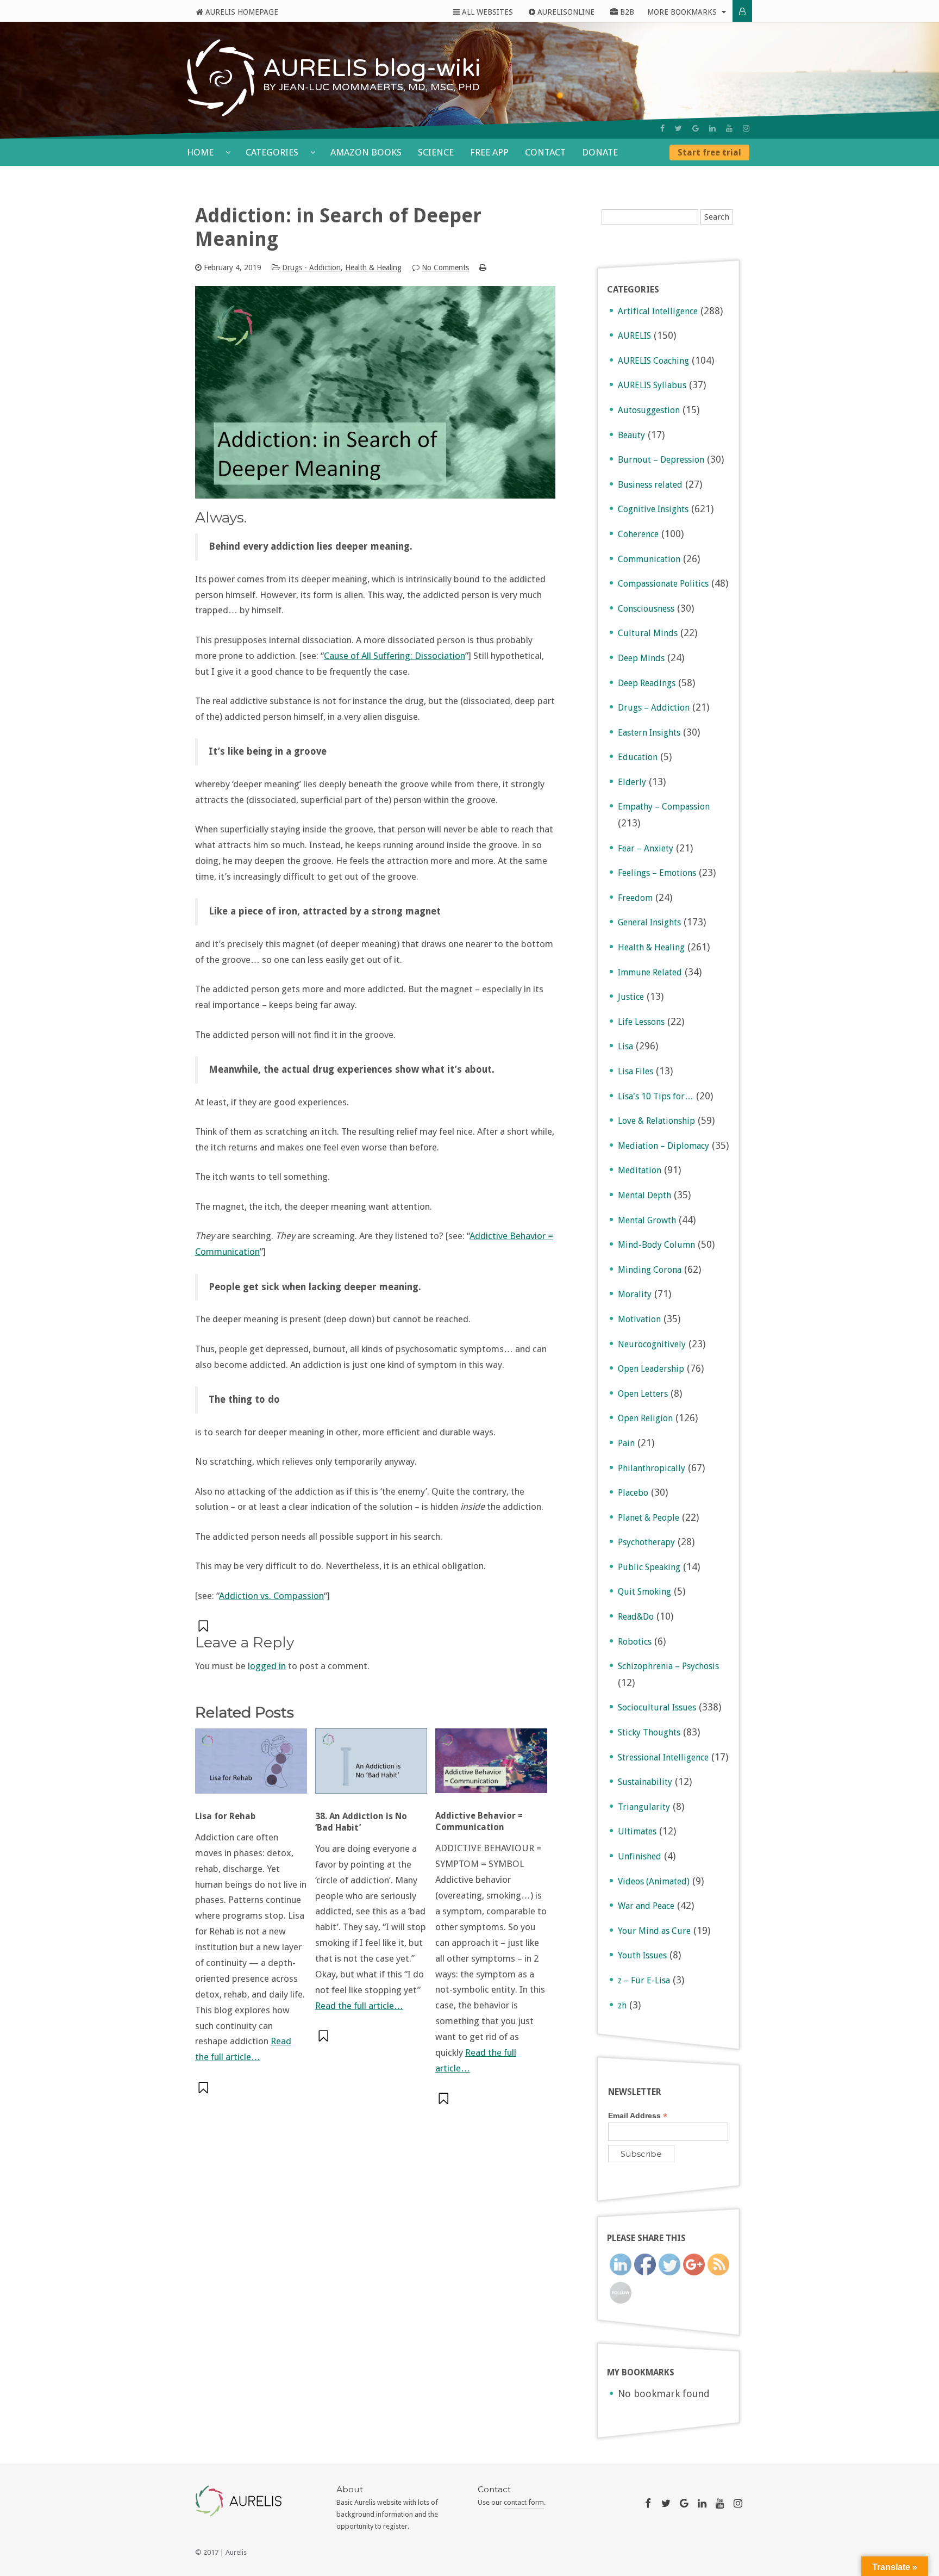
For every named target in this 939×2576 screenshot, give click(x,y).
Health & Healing (373, 267)
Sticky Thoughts (649, 1732)
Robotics (635, 1642)
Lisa (625, 1046)
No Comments (445, 267)
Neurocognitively (652, 1344)
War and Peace (646, 1906)
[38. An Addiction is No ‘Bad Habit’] (371, 1766)
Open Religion (645, 1418)
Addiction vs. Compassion (271, 1596)
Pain (626, 1443)
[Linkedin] (712, 128)
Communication (649, 559)
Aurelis (236, 2552)
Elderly (632, 782)
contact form (524, 2502)
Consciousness (646, 609)
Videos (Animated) (654, 1881)
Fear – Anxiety (646, 848)
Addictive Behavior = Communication (479, 1821)
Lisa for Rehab (225, 1816)
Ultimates (637, 1831)
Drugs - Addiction (311, 267)
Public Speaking (649, 1567)
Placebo (633, 1493)
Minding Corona (650, 1270)
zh (622, 2005)
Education (638, 757)
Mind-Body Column (656, 1245)
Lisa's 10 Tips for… (656, 1096)
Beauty (631, 435)
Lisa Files (636, 1071)
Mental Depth (644, 1195)
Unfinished (640, 1856)
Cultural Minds (648, 633)
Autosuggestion (649, 410)
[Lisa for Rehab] (251, 1766)
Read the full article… (359, 2006)
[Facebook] (662, 128)
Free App (489, 152)
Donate (600, 152)
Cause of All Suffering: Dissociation (395, 656)
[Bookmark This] (204, 1626)
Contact (545, 152)
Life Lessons (641, 1022)
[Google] (696, 128)
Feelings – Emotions (657, 873)
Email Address (638, 2116)
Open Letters (643, 1394)
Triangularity (644, 1807)
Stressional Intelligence (663, 1757)
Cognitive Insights (653, 509)
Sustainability (645, 1782)
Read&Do (636, 1617)
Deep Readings (647, 683)
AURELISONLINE (565, 12)
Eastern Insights (649, 733)
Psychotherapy (646, 1542)
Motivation (639, 1319)
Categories (273, 152)
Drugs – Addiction (654, 708)
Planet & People (649, 1518)
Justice (631, 997)
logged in (267, 1666)
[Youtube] (729, 128)
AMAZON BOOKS (366, 152)
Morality (635, 1294)
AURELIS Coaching (653, 361)
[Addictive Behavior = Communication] (491, 1766)
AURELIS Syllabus (652, 385)
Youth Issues (642, 1955)
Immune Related (650, 972)
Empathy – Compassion (664, 807)
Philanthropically (652, 1468)
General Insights (649, 922)
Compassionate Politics (663, 584)
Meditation (640, 1170)
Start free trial (709, 153)
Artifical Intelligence (658, 311)
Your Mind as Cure (654, 1931)
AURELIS (634, 336)
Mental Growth (647, 1220)
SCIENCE (436, 152)
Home (201, 152)
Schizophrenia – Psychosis (668, 1666)
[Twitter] (678, 128)
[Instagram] (746, 128)
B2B (626, 12)
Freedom (635, 898)
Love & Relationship (656, 1121)
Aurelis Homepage (241, 12)
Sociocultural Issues (657, 1707)
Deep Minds (641, 658)
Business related (650, 485)
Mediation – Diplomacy (663, 1146)
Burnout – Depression (661, 460)
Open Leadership (651, 1369)
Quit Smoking (644, 1592)
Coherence (638, 534)
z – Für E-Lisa (644, 1980)
